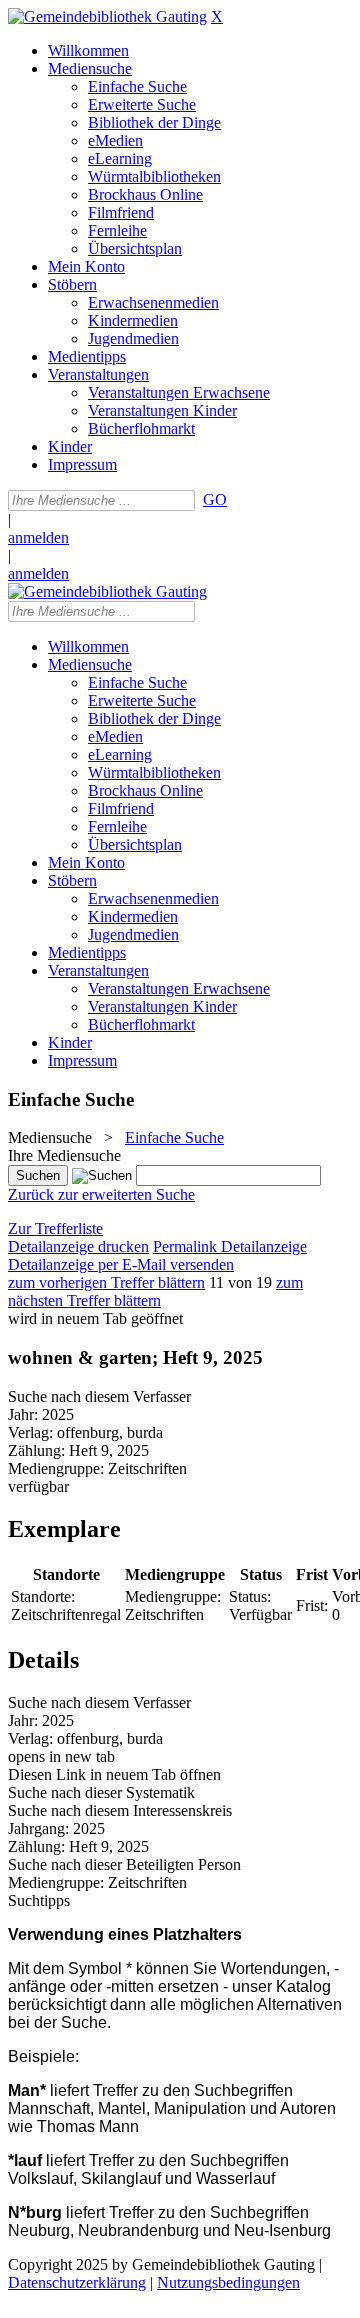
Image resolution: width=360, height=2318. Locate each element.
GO (215, 499)
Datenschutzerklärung (77, 2282)
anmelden (38, 537)
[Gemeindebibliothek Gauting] (107, 16)
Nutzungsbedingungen (228, 2282)
